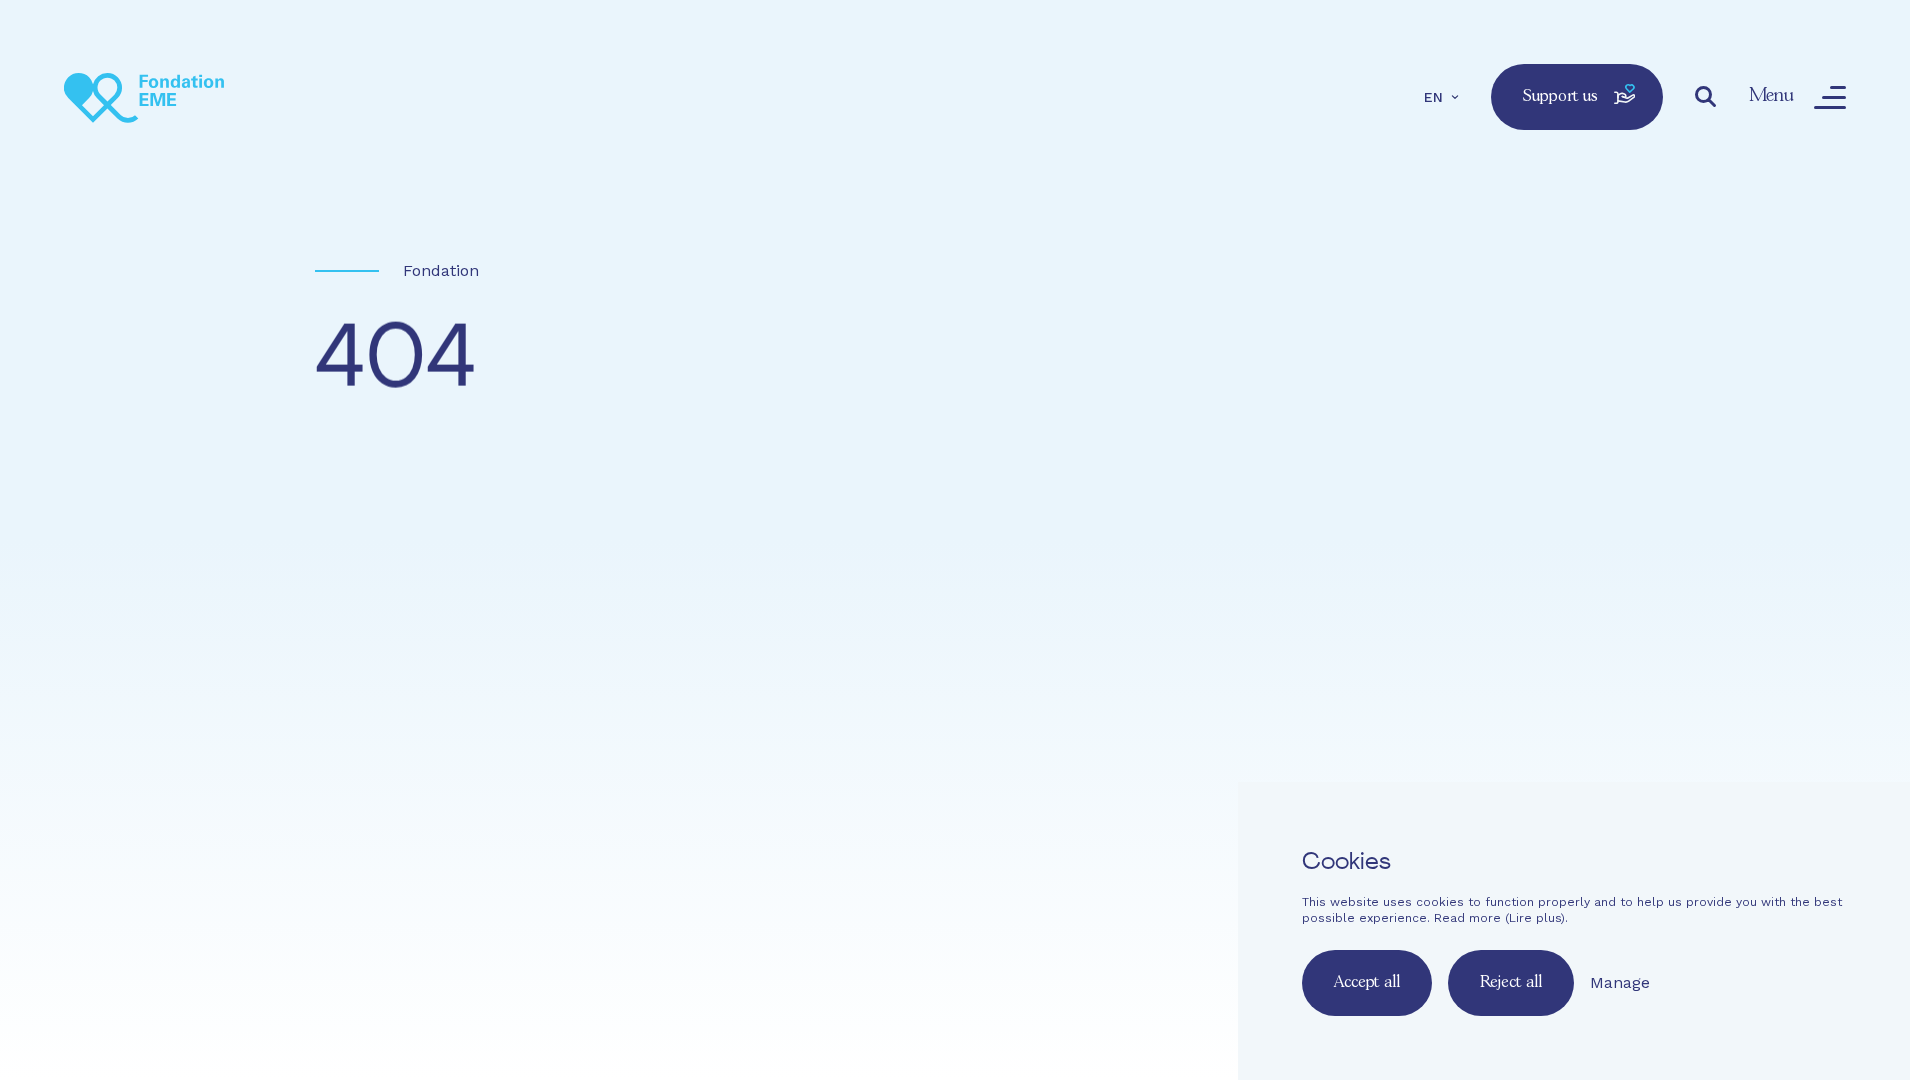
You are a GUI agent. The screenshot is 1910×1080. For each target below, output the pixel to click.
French (730, 818)
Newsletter (898, 765)
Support (1255, 696)
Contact (819, 765)
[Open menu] (1830, 97)
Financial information (1158, 765)
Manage (1620, 982)
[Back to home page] (144, 97)
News (1153, 696)
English (787, 818)
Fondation (441, 270)
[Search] (1706, 97)
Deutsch (849, 818)
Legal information (1011, 765)
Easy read (743, 765)
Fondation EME (889, 696)
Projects (1049, 696)
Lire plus (1535, 918)
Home (743, 696)
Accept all (1367, 982)
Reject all (1511, 982)
